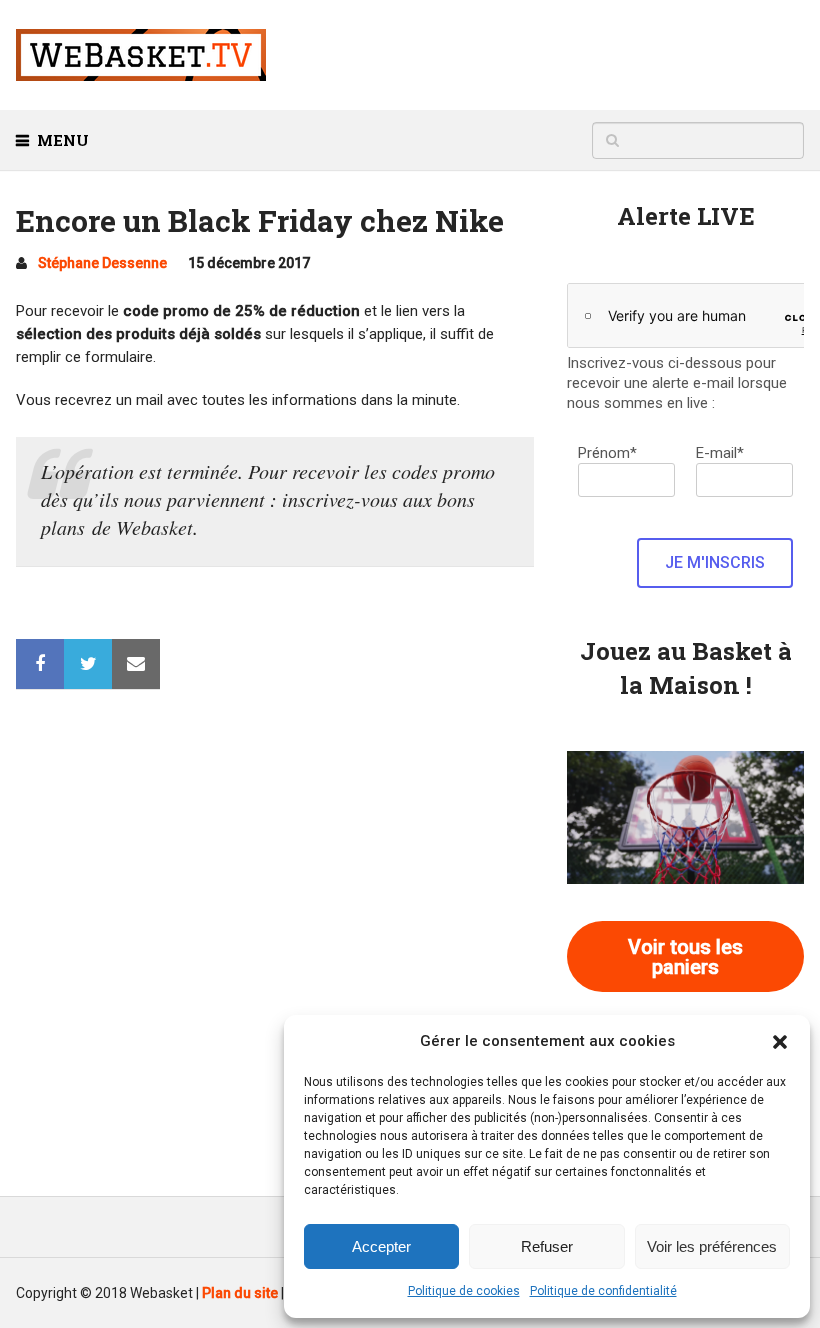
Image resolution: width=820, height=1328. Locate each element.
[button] (780, 1042)
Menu (63, 140)
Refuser (547, 1246)
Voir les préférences (712, 1246)
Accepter (381, 1246)
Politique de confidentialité (603, 1291)
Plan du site (240, 1293)
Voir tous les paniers (685, 957)
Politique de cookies (464, 1291)
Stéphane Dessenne (102, 263)
